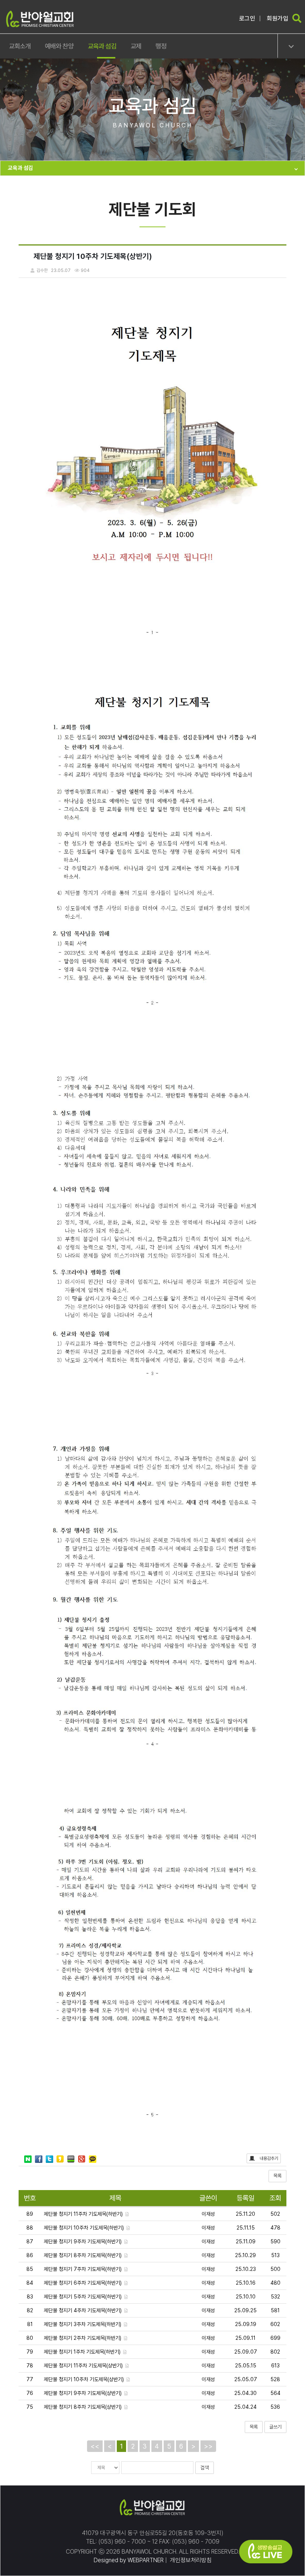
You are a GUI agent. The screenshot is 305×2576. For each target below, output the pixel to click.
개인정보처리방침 (190, 2560)
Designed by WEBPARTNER (129, 2560)
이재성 (208, 2214)
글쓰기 (275, 2427)
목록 (277, 2176)
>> (208, 2446)
